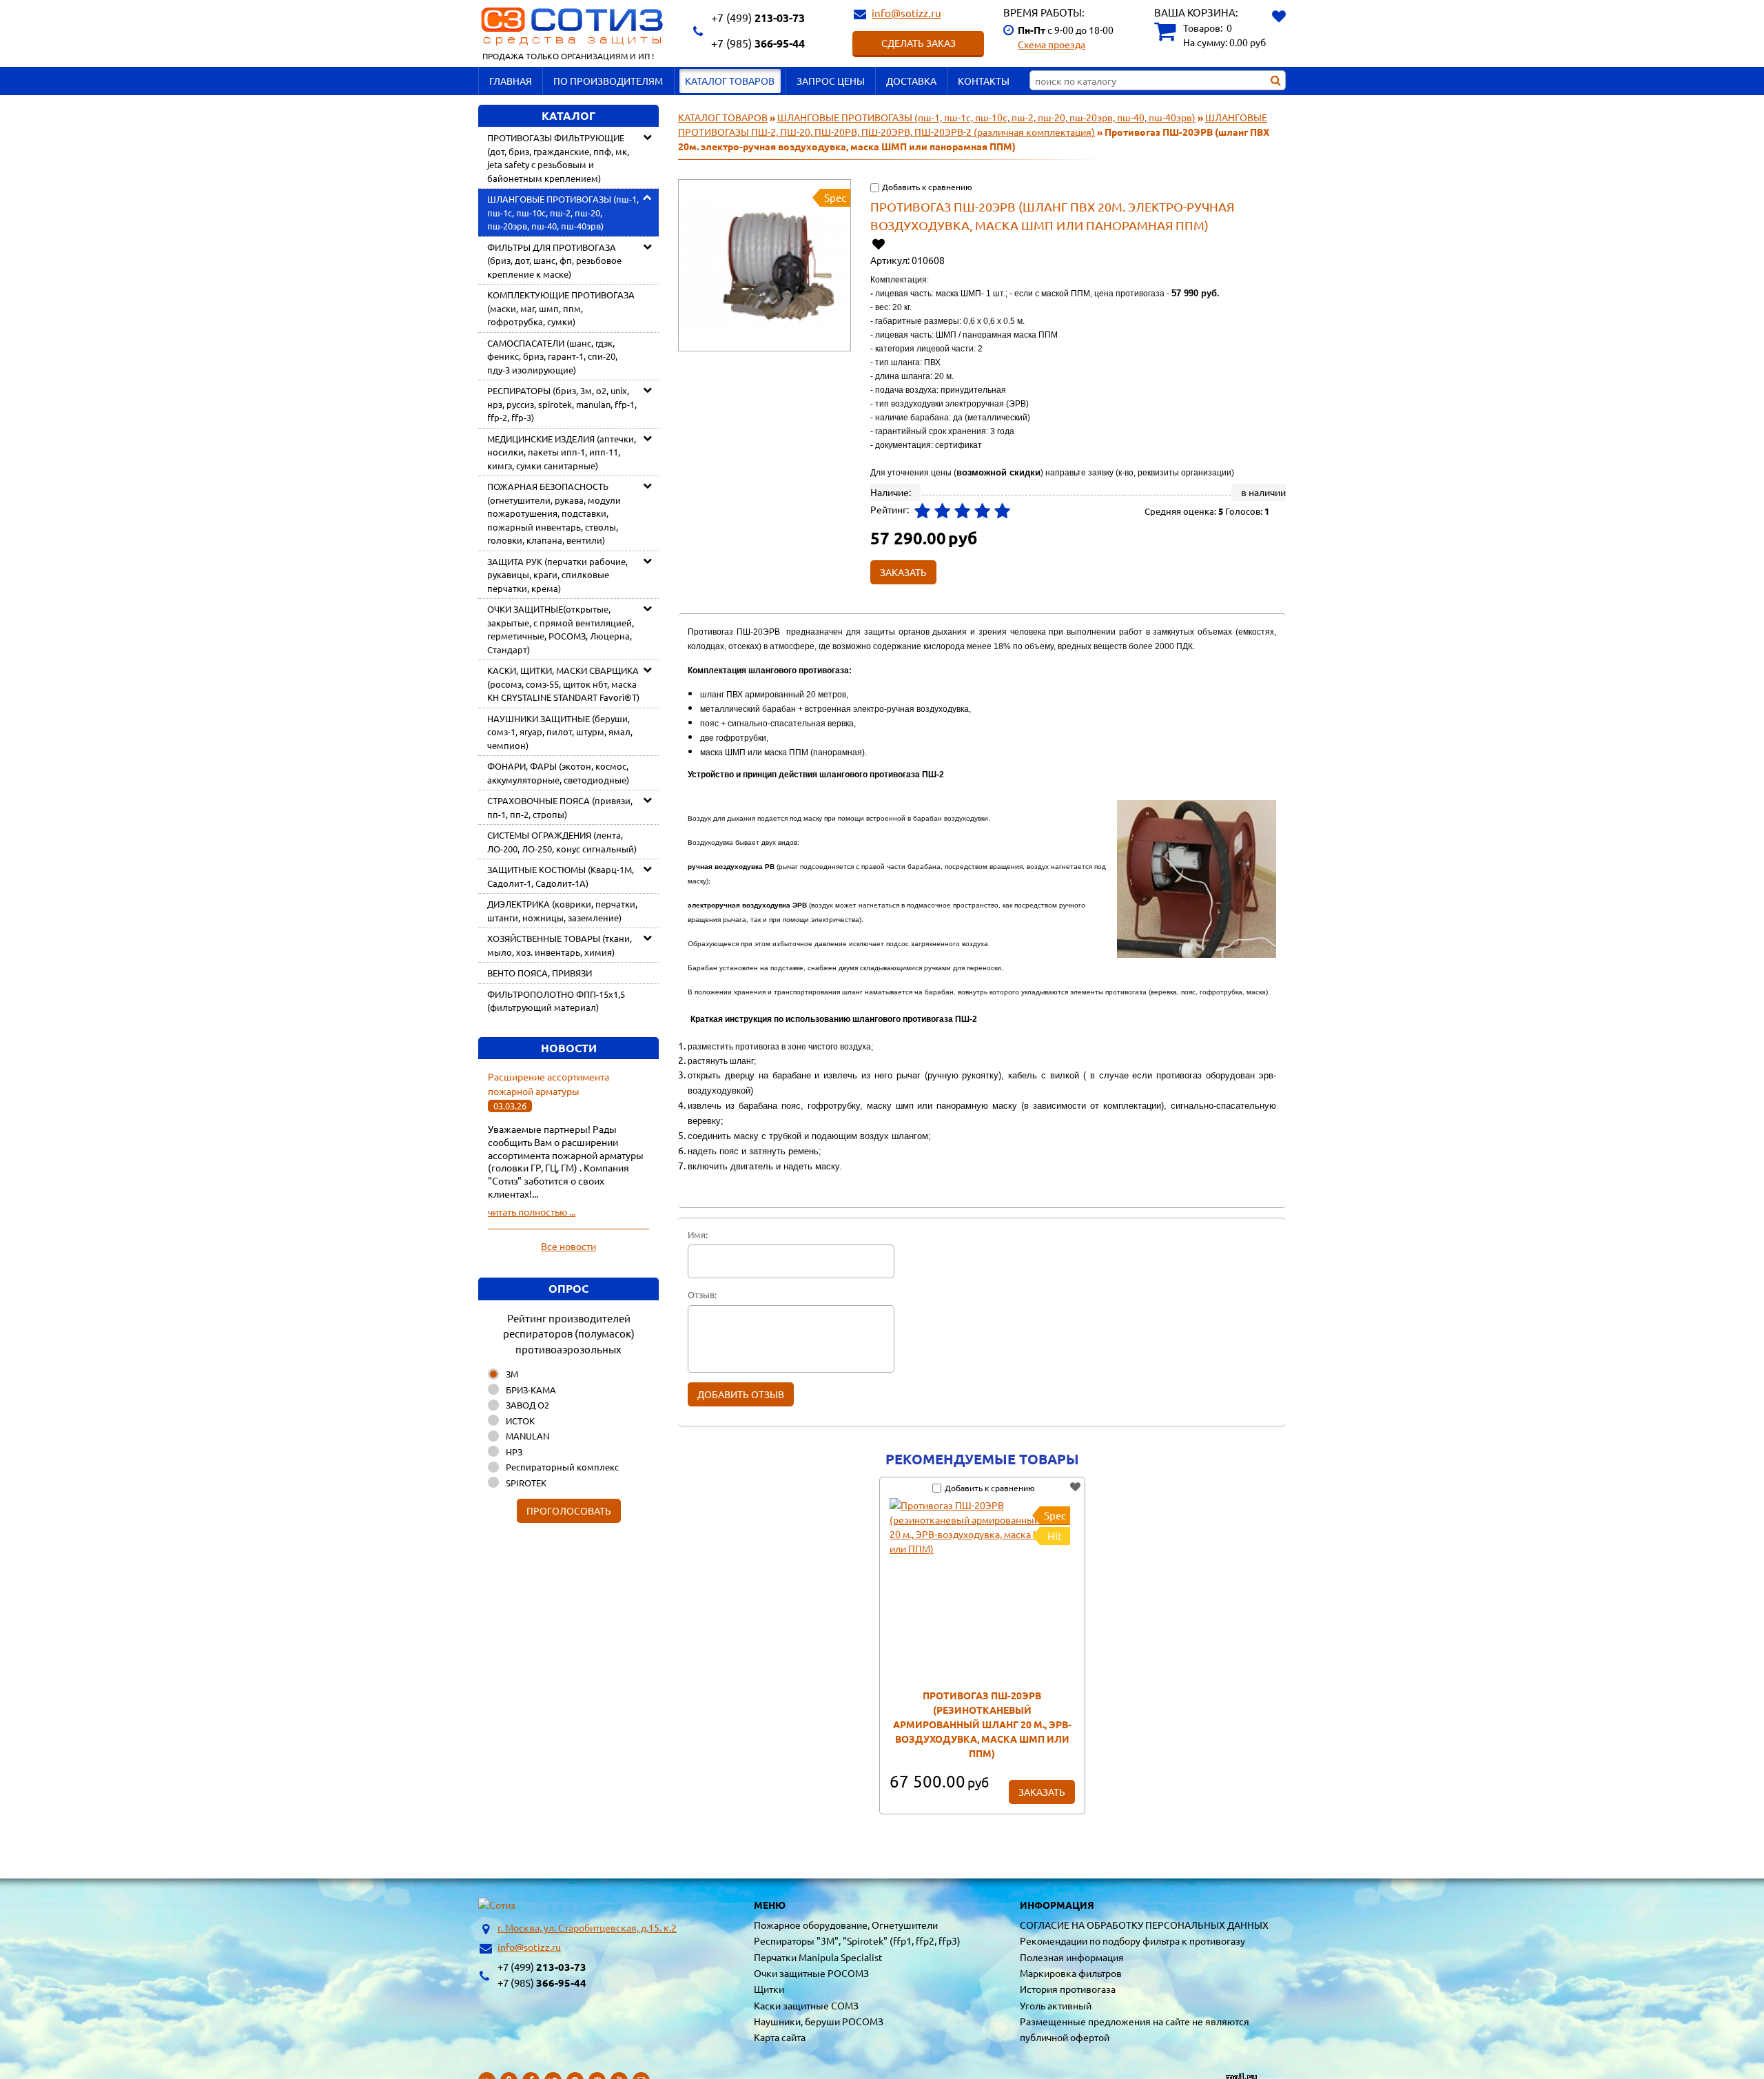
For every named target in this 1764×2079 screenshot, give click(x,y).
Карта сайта (780, 2037)
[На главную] (497, 1905)
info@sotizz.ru (906, 13)
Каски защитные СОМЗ (806, 2005)
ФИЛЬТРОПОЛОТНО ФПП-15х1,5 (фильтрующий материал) (556, 1001)
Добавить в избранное (880, 244)
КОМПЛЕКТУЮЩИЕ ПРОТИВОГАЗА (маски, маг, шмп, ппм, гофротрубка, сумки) (561, 308)
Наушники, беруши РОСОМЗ (819, 2021)
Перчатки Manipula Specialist (818, 1957)
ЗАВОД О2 (527, 1405)
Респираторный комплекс (562, 1467)
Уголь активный (1056, 2005)
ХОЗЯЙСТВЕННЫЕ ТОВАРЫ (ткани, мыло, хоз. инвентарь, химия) (560, 945)
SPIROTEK (526, 1483)
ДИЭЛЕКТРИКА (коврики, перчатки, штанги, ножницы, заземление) (562, 911)
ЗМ (512, 1374)
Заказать (1042, 1792)
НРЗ (514, 1452)
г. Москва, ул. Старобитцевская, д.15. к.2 (587, 1927)
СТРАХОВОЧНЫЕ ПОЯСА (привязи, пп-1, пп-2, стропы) (560, 807)
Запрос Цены (831, 81)
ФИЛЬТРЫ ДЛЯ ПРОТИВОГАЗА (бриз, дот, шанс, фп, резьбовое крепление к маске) (554, 260)
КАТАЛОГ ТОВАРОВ (730, 81)
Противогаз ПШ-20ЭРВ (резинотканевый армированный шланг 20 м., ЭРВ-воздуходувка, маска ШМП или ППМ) (982, 1724)
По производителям (608, 81)
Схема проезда (1052, 44)
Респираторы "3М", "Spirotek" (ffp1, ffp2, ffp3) (857, 1940)
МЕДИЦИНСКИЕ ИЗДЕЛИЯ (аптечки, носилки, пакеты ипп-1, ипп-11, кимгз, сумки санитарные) (562, 452)
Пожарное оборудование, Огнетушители (846, 1925)
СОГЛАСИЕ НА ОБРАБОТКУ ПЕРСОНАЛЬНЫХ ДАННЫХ (1144, 1925)
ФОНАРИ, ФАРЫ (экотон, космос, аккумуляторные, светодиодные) (558, 773)
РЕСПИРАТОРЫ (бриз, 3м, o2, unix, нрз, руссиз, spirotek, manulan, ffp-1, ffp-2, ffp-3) (562, 404)
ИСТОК (520, 1421)
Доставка (911, 81)
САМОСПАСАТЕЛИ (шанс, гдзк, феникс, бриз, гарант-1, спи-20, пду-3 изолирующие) (552, 356)
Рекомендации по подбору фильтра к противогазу (1132, 1940)
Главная (511, 81)
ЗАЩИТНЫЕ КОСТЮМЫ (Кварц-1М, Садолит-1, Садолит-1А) (561, 876)
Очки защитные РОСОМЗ (811, 1973)
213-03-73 (758, 18)
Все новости (568, 1246)
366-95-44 (758, 43)
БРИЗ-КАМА (531, 1390)
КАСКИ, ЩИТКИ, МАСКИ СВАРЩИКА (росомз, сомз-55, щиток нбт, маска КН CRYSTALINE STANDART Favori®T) (563, 684)
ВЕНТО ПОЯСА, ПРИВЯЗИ (540, 973)
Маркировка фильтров (1071, 1973)
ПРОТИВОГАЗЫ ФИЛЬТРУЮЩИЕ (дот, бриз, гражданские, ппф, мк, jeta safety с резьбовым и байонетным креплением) (558, 158)
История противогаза (1068, 1989)
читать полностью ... (532, 1211)
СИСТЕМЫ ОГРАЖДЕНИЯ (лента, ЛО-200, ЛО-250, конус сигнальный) (562, 842)
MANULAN (527, 1436)
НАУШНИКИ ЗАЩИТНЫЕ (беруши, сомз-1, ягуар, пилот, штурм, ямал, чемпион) (560, 732)
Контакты (984, 81)
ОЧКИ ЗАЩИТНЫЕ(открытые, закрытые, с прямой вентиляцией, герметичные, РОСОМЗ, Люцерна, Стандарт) (561, 629)
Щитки (769, 1989)
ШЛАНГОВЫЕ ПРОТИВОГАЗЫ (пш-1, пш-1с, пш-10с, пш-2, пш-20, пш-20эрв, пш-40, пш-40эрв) (563, 212)
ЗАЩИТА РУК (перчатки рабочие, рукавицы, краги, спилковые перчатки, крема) (557, 575)
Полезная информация (1072, 1957)
